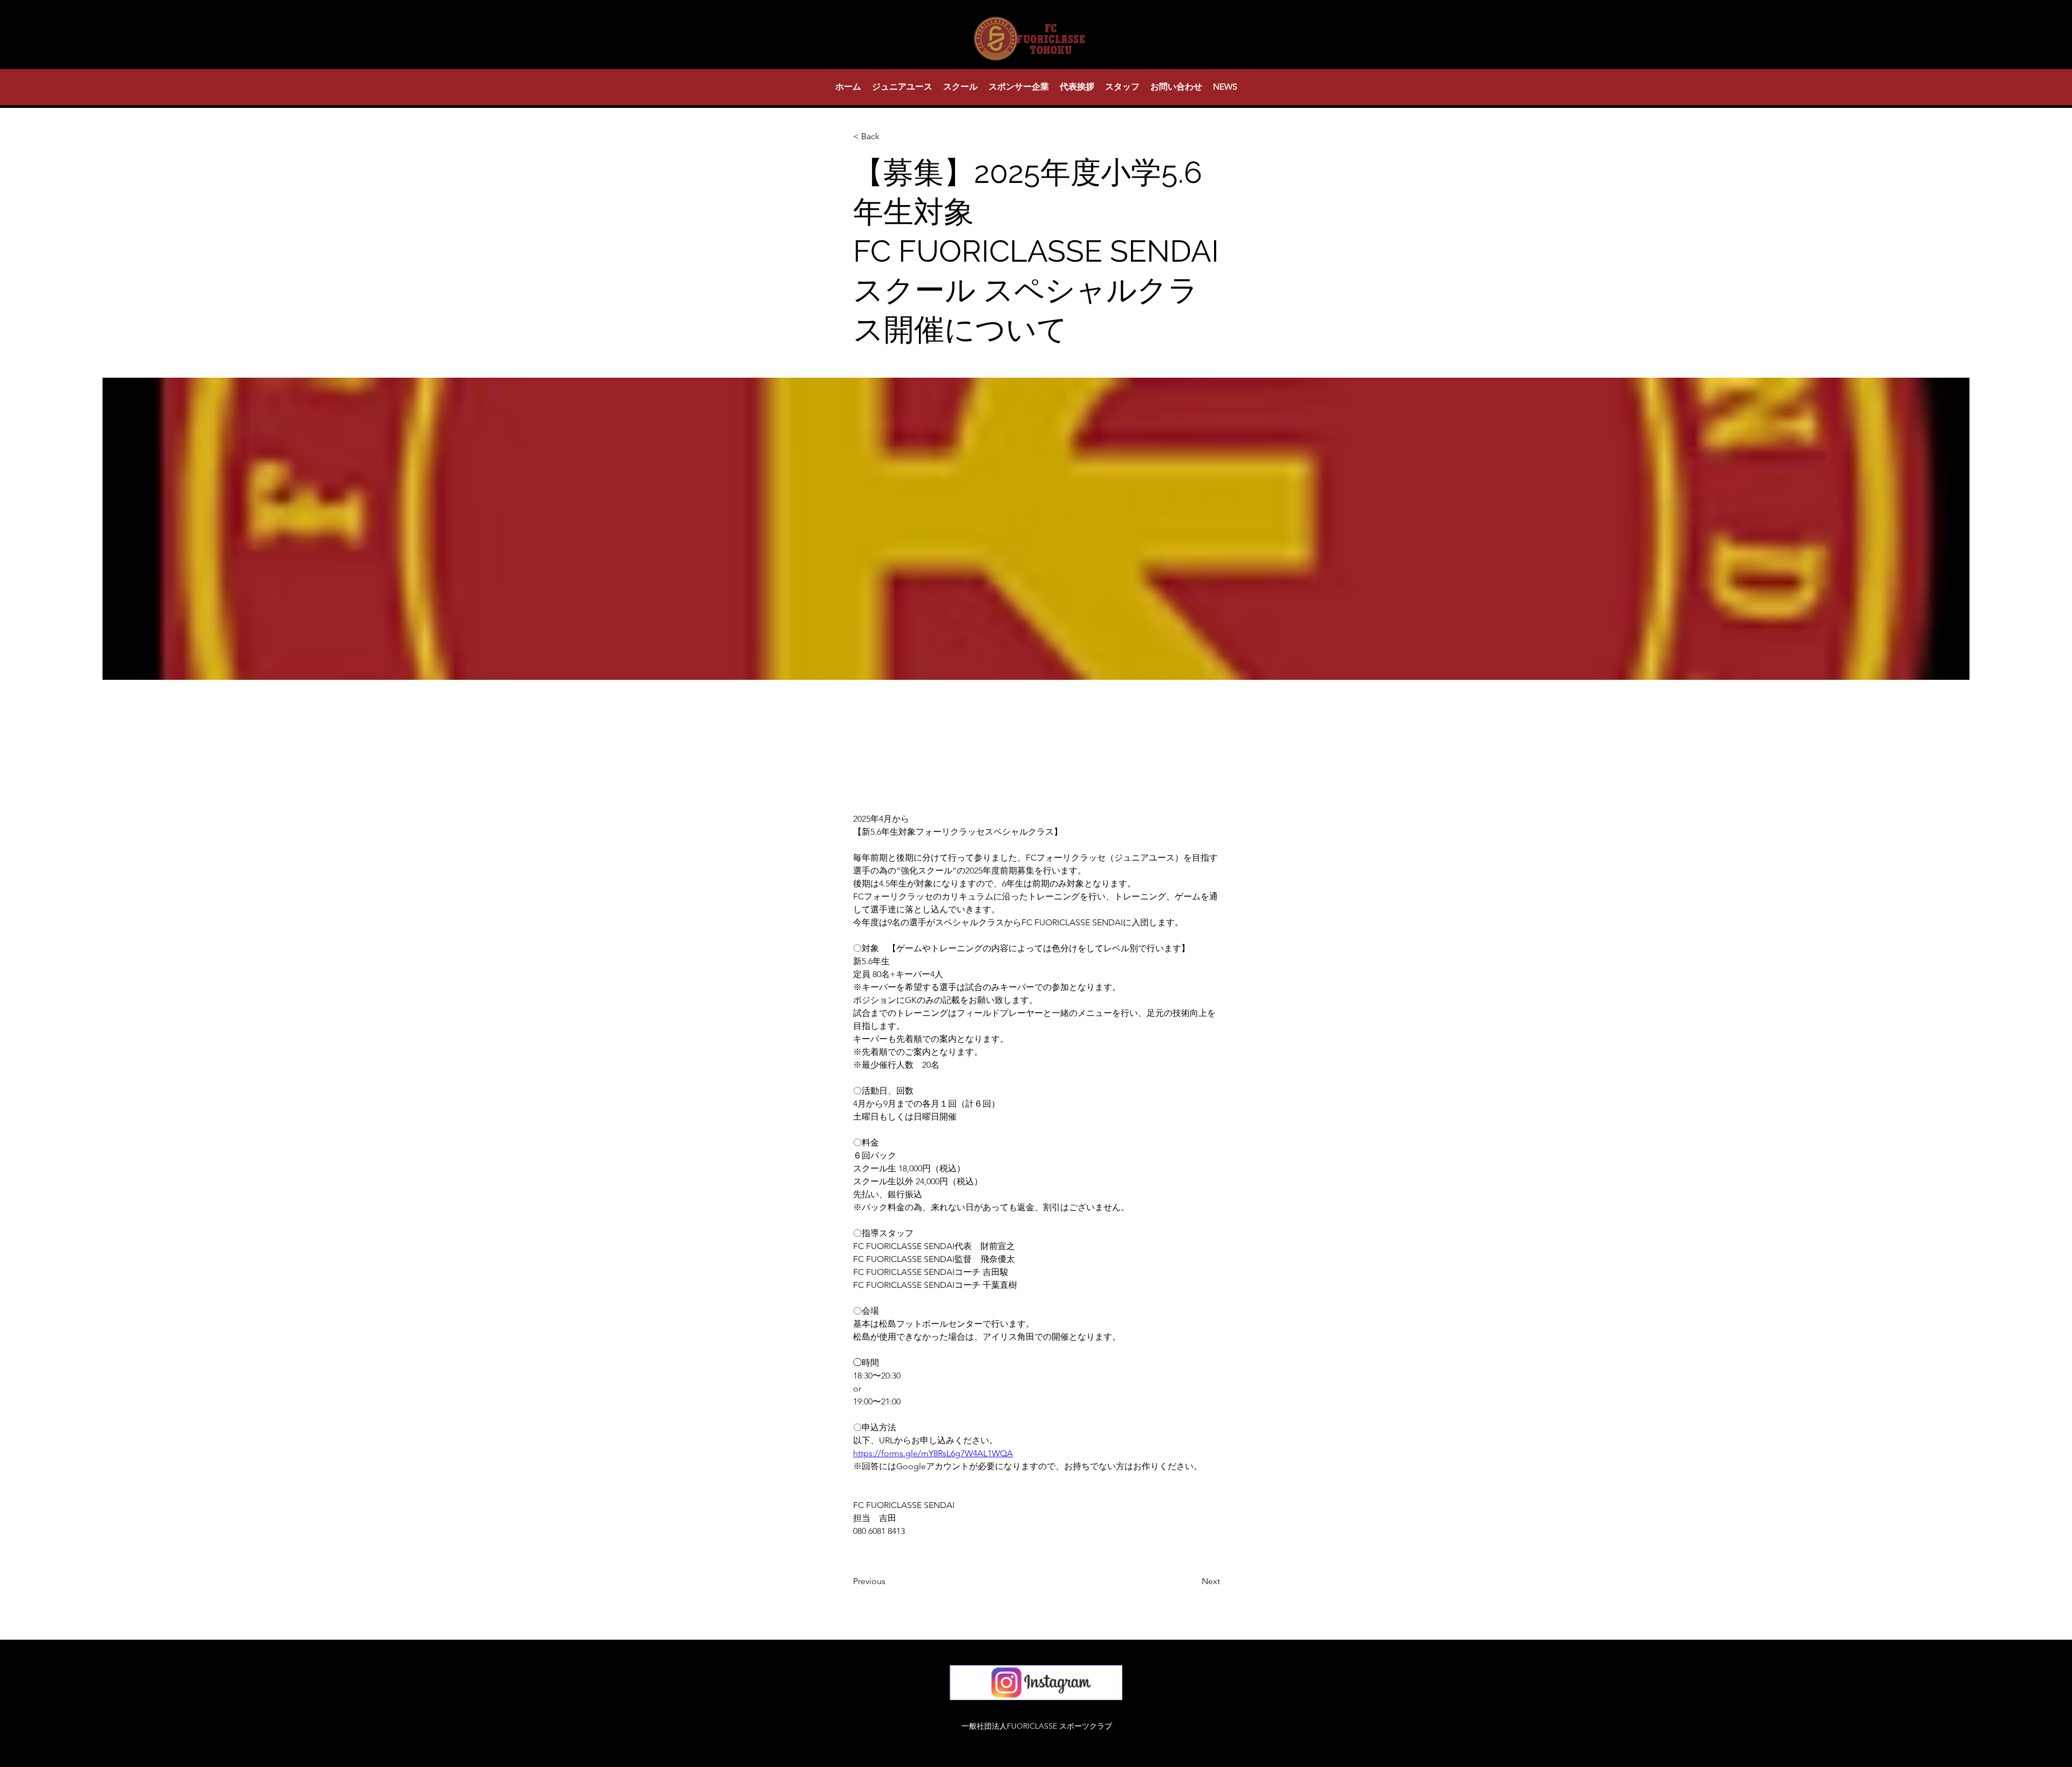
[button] (902, 87)
